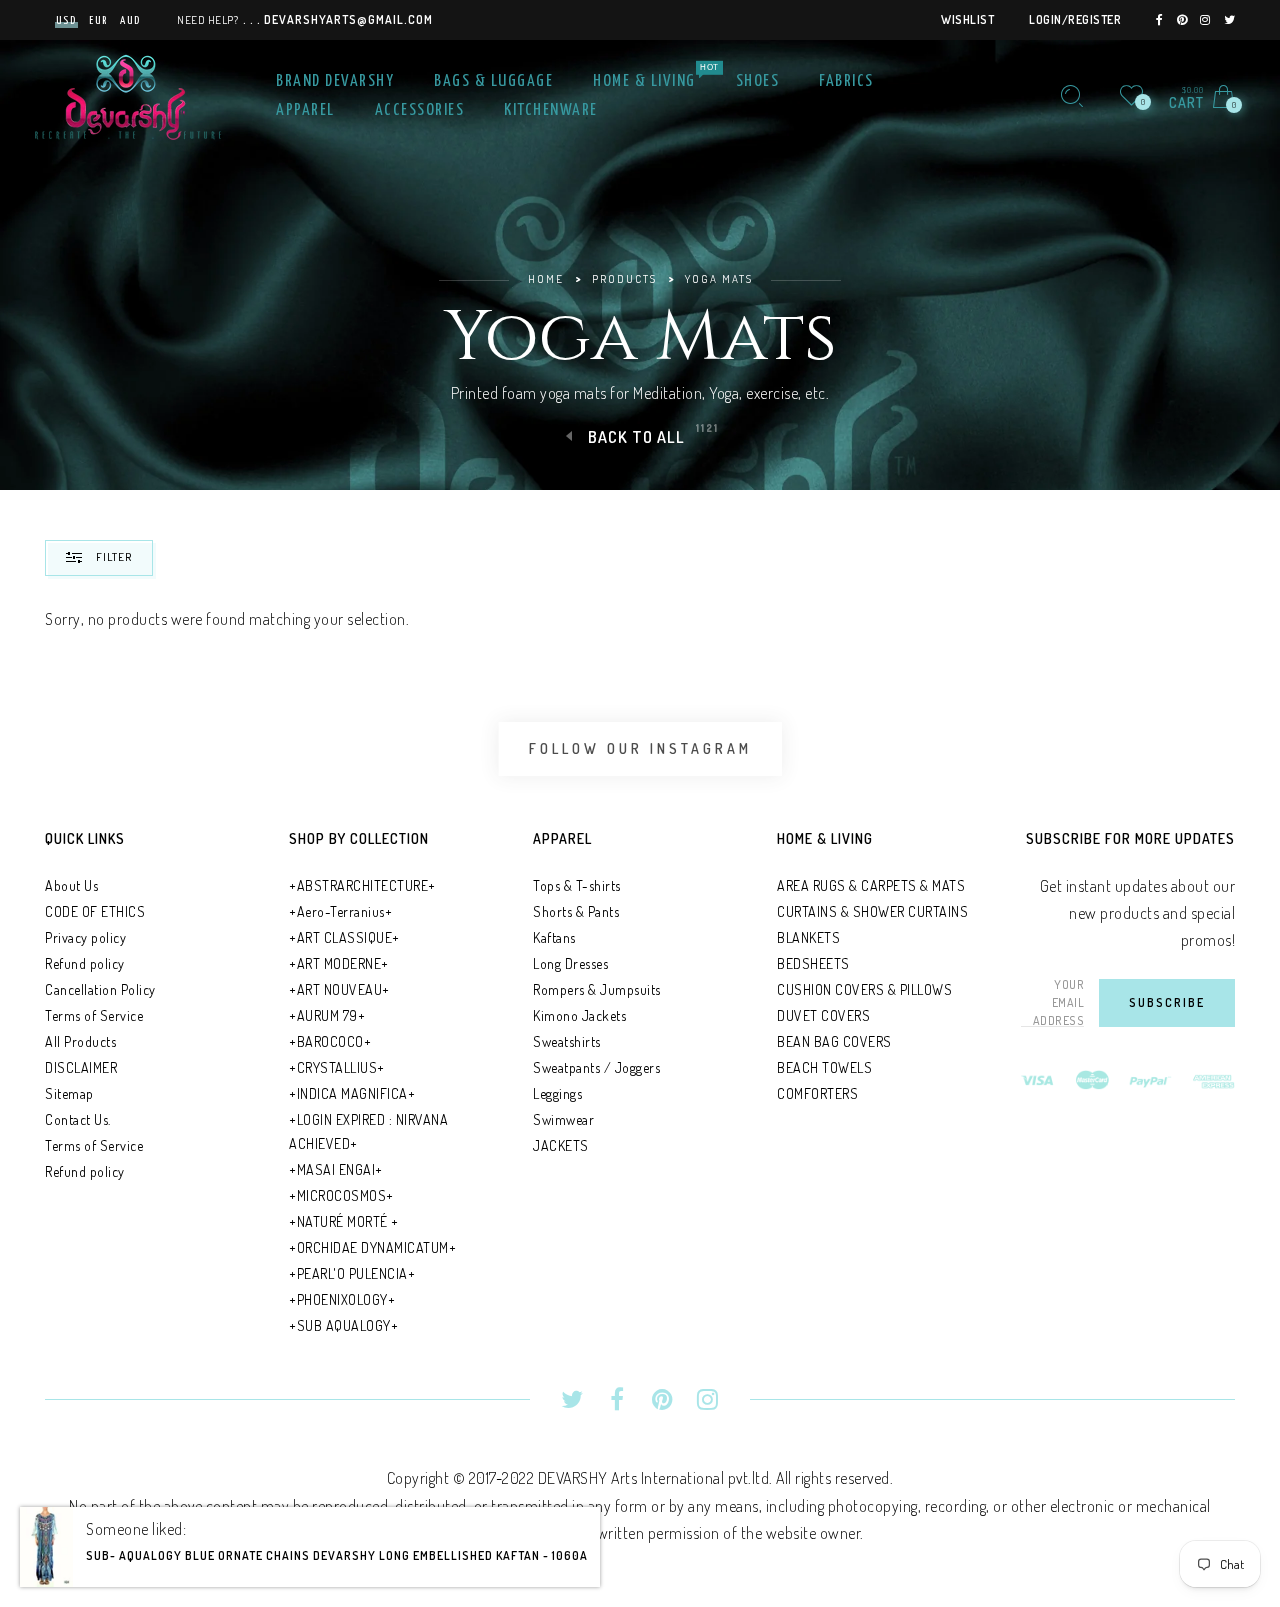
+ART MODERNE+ (339, 963)
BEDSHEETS (813, 963)
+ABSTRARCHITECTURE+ (362, 885)
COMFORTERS (817, 1093)
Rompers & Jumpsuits (597, 989)
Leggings (557, 1093)
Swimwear (563, 1119)
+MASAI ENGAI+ (336, 1169)
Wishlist (967, 19)
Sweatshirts (567, 1041)
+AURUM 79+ (327, 1015)
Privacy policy (85, 937)
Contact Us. (78, 1119)
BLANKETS (808, 937)
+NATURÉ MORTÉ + (344, 1221)
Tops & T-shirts (577, 885)
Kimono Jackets (579, 1015)
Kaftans (554, 937)
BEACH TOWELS (824, 1067)
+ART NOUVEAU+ (339, 989)
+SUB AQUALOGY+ (343, 1325)
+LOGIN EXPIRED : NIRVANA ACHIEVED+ (368, 1131)
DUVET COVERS (823, 1015)
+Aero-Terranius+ (340, 911)
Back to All (636, 437)
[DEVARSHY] (128, 94)
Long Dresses (570, 963)
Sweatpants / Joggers (596, 1067)
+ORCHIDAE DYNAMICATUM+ (372, 1247)
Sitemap (69, 1093)
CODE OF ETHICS (95, 911)
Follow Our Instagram (640, 748)
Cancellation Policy (100, 989)
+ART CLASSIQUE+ (344, 937)
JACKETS (561, 1145)
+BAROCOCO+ (330, 1041)
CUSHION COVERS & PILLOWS (864, 989)
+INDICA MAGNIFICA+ (352, 1093)
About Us (71, 885)
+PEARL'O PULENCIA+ (352, 1273)
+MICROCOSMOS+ (341, 1195)
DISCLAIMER (81, 1067)
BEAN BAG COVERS (834, 1041)
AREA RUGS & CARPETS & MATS (871, 885)
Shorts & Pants (576, 911)
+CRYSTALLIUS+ (337, 1067)
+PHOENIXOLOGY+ (342, 1299)
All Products (80, 1041)
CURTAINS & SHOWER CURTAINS (872, 911)
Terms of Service (94, 1015)
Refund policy (85, 963)
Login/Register (1075, 19)
